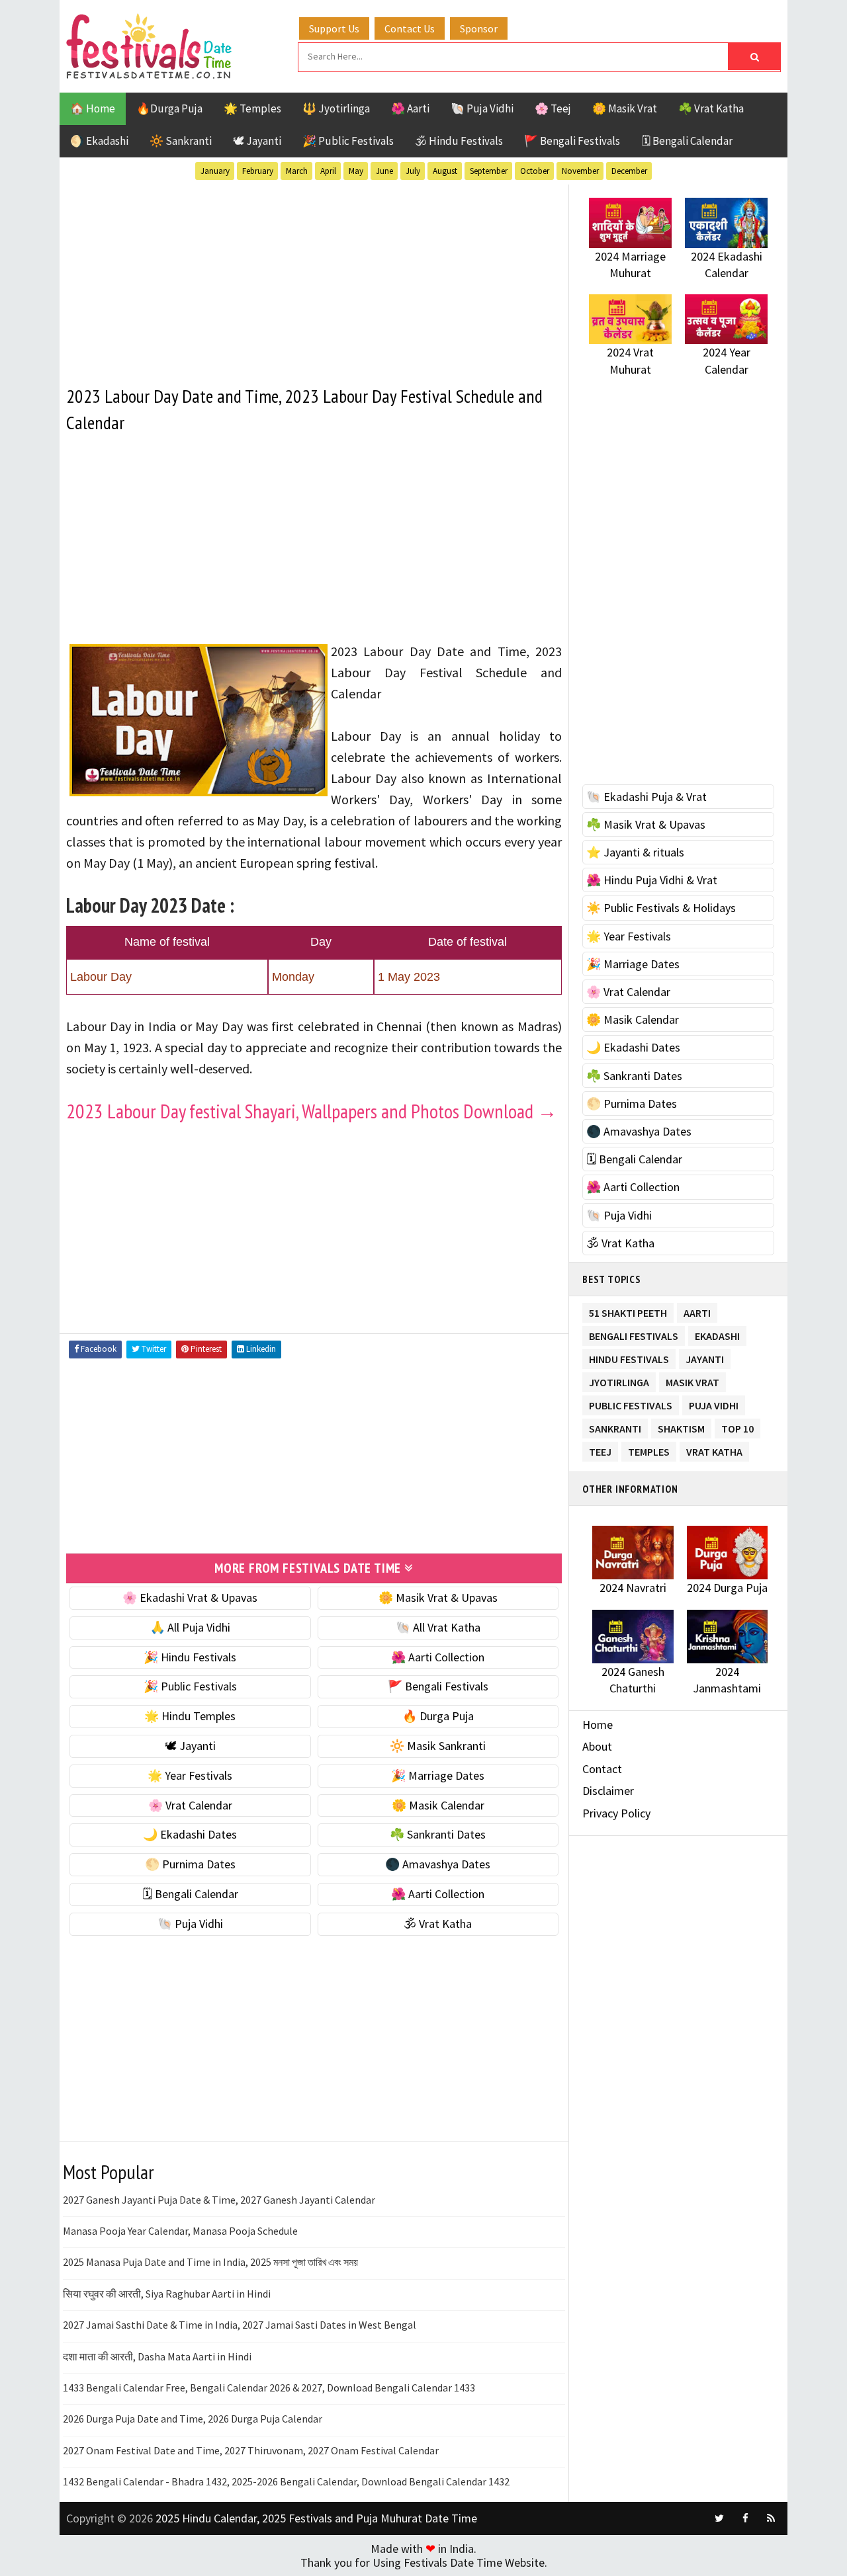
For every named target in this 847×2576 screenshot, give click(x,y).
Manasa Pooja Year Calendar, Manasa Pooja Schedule (180, 2231)
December (629, 171)
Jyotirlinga (619, 1380)
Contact (602, 1769)
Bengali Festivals (634, 1334)
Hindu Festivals (629, 1357)
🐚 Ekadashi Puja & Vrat (646, 797)
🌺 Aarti (410, 108)
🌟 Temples (252, 108)
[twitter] (719, 2518)
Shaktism (681, 1426)
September (489, 171)
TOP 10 (737, 1426)
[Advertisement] (314, 277)
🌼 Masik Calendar (438, 1805)
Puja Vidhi (714, 1403)
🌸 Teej (553, 108)
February (258, 171)
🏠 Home (93, 108)
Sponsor (479, 28)
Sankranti (615, 1426)
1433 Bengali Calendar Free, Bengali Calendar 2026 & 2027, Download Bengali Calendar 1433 (269, 2388)
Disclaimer (608, 1791)
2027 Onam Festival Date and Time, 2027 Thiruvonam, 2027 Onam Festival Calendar (251, 2450)
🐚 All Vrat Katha (438, 1627)
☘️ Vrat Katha (711, 108)
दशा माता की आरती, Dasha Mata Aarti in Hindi (157, 2356)
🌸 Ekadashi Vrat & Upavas (190, 1598)
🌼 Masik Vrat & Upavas (438, 1598)
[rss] (771, 2518)
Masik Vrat (692, 1380)
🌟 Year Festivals (190, 1775)
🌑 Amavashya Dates (438, 1864)
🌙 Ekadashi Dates (190, 1834)
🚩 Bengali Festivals (572, 141)
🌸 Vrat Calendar (190, 1805)
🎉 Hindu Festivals (190, 1657)
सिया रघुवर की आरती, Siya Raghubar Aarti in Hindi (167, 2294)
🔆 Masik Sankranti (438, 1746)
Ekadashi (717, 1334)
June (384, 171)
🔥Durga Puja (169, 108)
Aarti (697, 1310)
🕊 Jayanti (257, 141)
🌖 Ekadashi (99, 141)
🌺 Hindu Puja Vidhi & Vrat (652, 880)
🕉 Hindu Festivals (459, 141)
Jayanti (705, 1357)
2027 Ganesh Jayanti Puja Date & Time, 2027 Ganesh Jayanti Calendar (219, 2200)
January (215, 171)
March (297, 171)
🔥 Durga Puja (438, 1716)
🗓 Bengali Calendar (687, 141)
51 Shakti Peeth (628, 1310)
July (413, 171)
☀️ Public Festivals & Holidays (661, 908)
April (328, 171)
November (580, 171)
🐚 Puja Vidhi (482, 108)
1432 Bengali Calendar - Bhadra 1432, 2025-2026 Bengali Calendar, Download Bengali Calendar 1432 (286, 2481)
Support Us (334, 28)
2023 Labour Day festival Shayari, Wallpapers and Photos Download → (312, 1111)
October (535, 171)
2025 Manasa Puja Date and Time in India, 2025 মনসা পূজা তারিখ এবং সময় (210, 2262)
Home (598, 1724)
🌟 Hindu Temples (190, 1716)
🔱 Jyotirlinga (336, 108)
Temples (649, 1449)
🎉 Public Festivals (348, 141)
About (597, 1746)
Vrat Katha (714, 1449)
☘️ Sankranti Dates (438, 1834)
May (356, 171)
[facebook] (745, 2518)
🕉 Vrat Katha (438, 1924)
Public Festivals (631, 1403)
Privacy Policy (616, 1813)
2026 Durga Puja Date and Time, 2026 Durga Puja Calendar (193, 2419)
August (445, 171)
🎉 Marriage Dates (438, 1775)
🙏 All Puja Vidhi (190, 1627)
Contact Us (410, 28)
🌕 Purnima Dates (190, 1864)
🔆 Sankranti (181, 141)
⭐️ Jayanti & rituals (635, 852)
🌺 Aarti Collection (438, 1657)
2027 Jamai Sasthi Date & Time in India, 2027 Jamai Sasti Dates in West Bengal (240, 2325)
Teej (600, 1449)
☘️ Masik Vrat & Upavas (646, 824)
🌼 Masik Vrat (625, 108)
